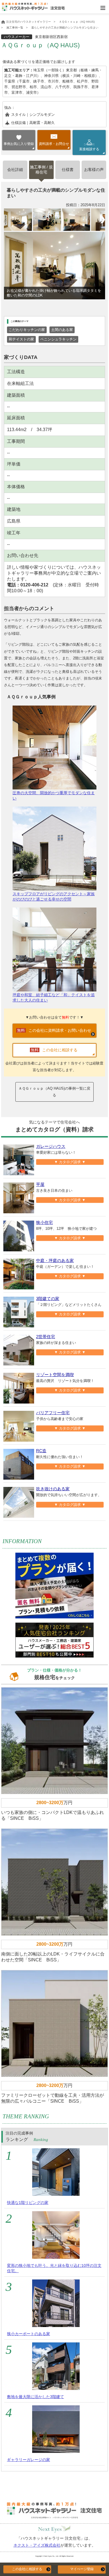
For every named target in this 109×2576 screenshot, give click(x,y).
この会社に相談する (27, 2569)
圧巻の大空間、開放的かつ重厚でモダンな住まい (54, 795)
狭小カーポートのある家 (29, 2334)
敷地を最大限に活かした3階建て (35, 2397)
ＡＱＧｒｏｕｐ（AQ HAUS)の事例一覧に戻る (54, 1092)
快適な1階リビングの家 (28, 2203)
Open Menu (103, 8)
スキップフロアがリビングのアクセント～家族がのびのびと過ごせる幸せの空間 (54, 896)
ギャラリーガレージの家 (29, 2460)
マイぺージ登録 (82, 2569)
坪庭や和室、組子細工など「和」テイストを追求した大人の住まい (54, 997)
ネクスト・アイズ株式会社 (37, 2545)
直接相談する (89, 147)
